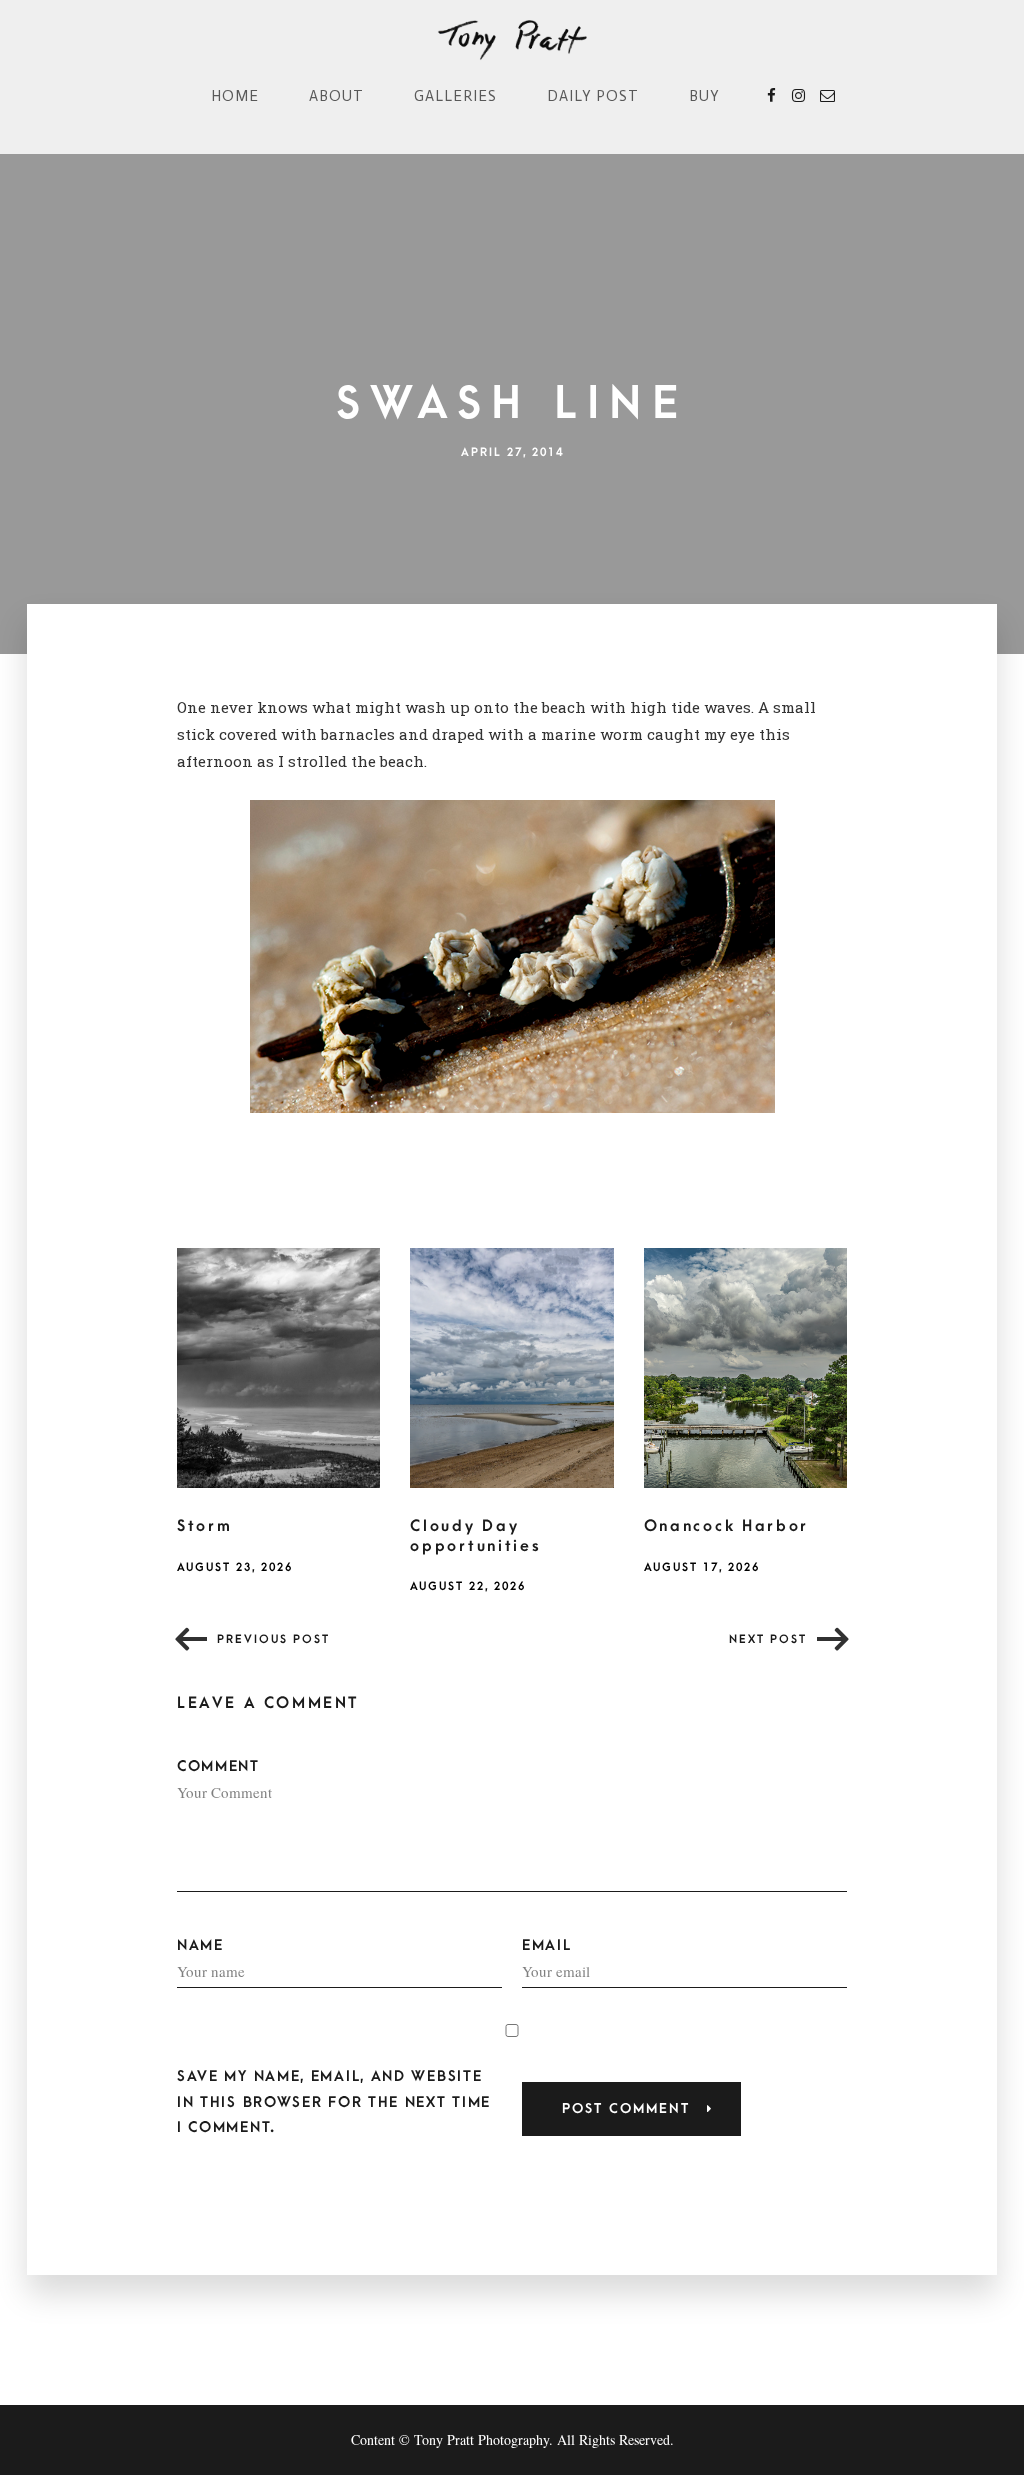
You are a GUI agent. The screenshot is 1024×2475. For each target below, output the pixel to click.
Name (200, 1945)
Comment (218, 1766)
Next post (768, 1639)
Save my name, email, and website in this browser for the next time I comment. (334, 2101)
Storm (205, 1526)
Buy (704, 96)
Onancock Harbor (727, 1526)
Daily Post (593, 96)
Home (235, 96)
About (336, 96)
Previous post (273, 1639)
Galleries (455, 96)
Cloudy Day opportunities (475, 1536)
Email (547, 1945)
